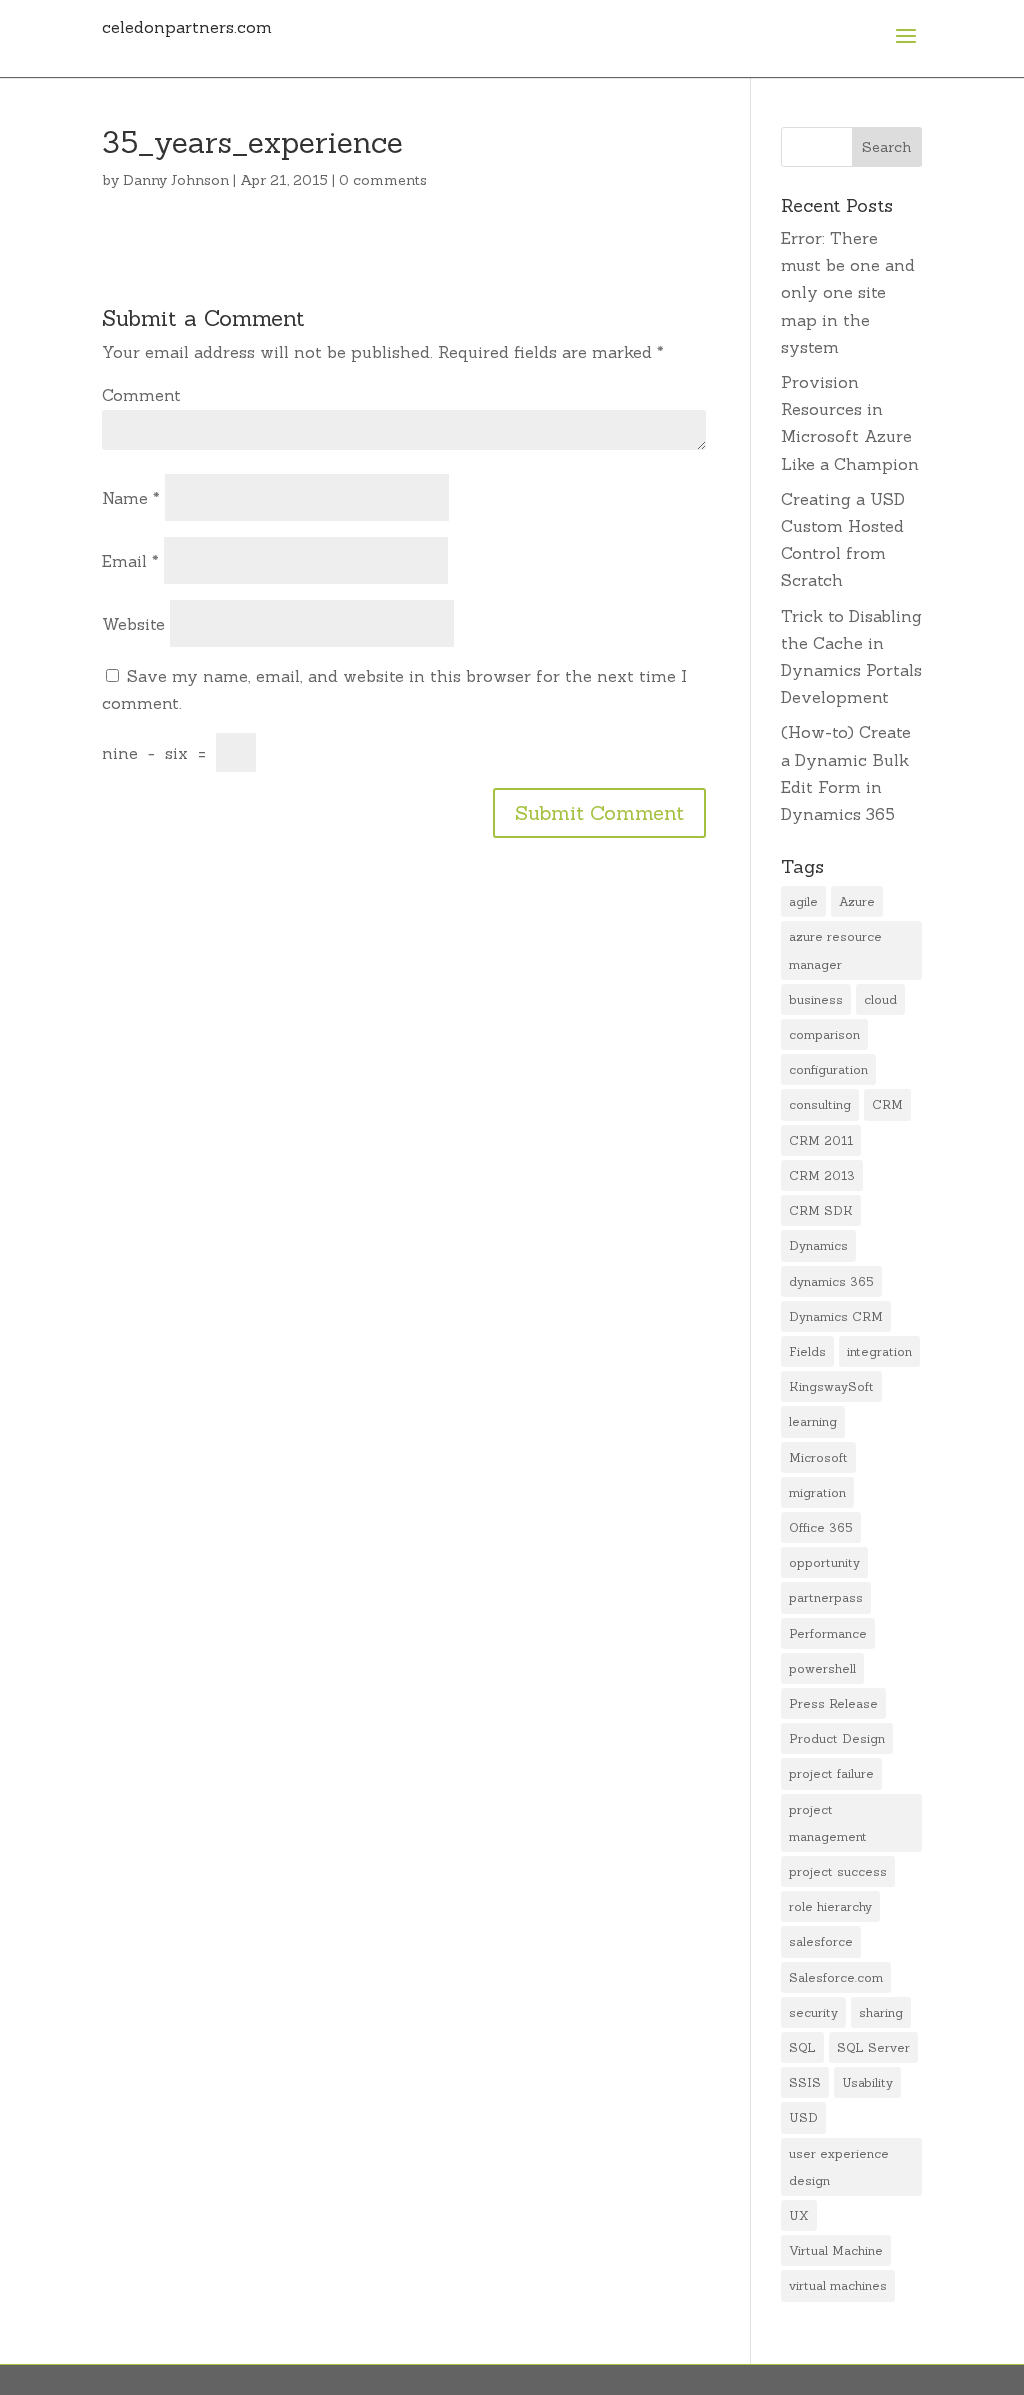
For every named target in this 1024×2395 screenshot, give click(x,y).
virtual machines (838, 2285)
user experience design (839, 2167)
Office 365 (821, 1527)
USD (803, 2117)
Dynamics (818, 1245)
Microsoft (818, 1457)
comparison (824, 1034)
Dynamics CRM (836, 1316)
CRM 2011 (821, 1140)
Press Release (833, 1703)
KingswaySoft (831, 1386)
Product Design (837, 1738)
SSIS (805, 2082)
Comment (141, 395)
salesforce (821, 1941)
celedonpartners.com (187, 27)
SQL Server (873, 2047)
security (813, 2012)
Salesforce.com (836, 1977)
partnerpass (826, 1597)
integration (879, 1351)
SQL (802, 2047)
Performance (828, 1633)
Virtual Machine (836, 2250)
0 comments (383, 180)
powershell (822, 1668)
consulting (820, 1104)
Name (131, 498)
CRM (887, 1104)
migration (817, 1492)
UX (799, 2215)
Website (133, 624)
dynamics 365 (831, 1281)
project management (828, 1823)
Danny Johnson (176, 180)
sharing (881, 2012)
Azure (857, 901)
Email (130, 561)
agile (803, 901)
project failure (831, 1773)
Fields (807, 1351)
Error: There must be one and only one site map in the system (848, 292)
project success (838, 1871)
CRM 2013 (822, 1175)
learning (813, 1421)
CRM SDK (821, 1210)
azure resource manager (835, 950)
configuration (828, 1069)
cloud (880, 999)
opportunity (824, 1562)
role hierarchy (830, 1906)
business (816, 999)
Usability (867, 2082)
